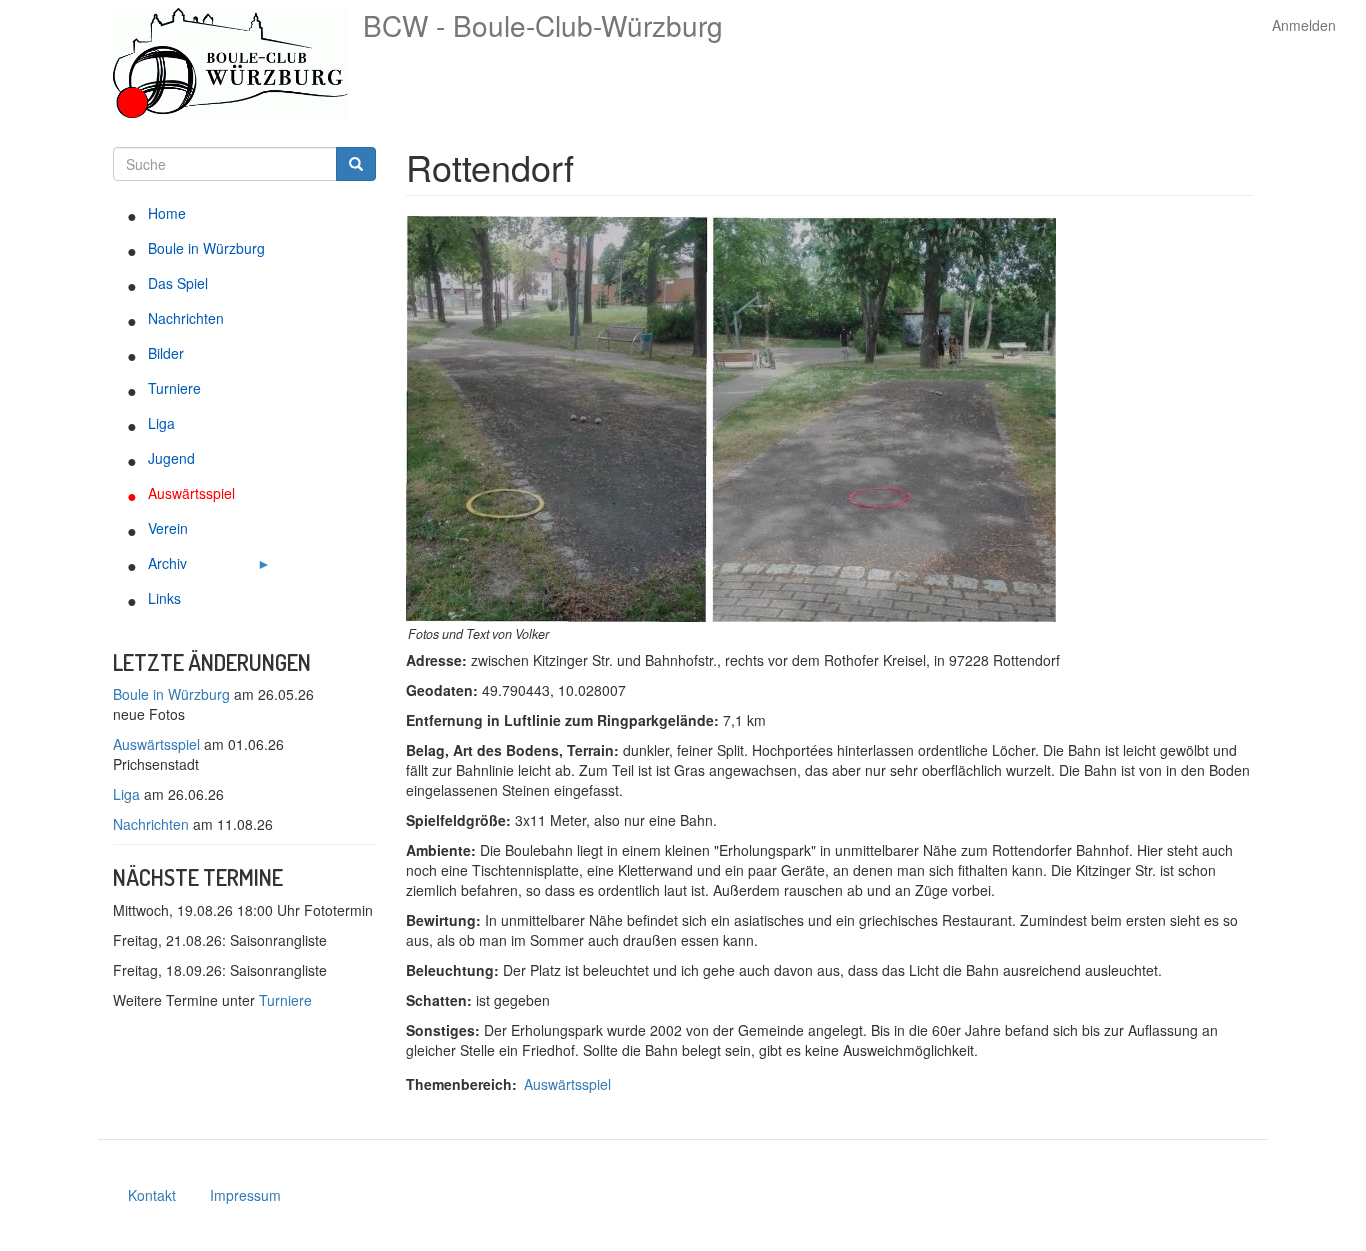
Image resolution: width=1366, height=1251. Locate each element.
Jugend (171, 458)
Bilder (166, 353)
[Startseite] (238, 63)
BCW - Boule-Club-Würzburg (543, 25)
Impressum (245, 1195)
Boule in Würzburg (206, 248)
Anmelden (1304, 25)
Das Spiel (178, 283)
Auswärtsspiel (191, 493)
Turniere (174, 388)
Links (164, 598)
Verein (168, 528)
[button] (731, 419)
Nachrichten (186, 318)
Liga (161, 423)
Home (167, 213)
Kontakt (152, 1195)
